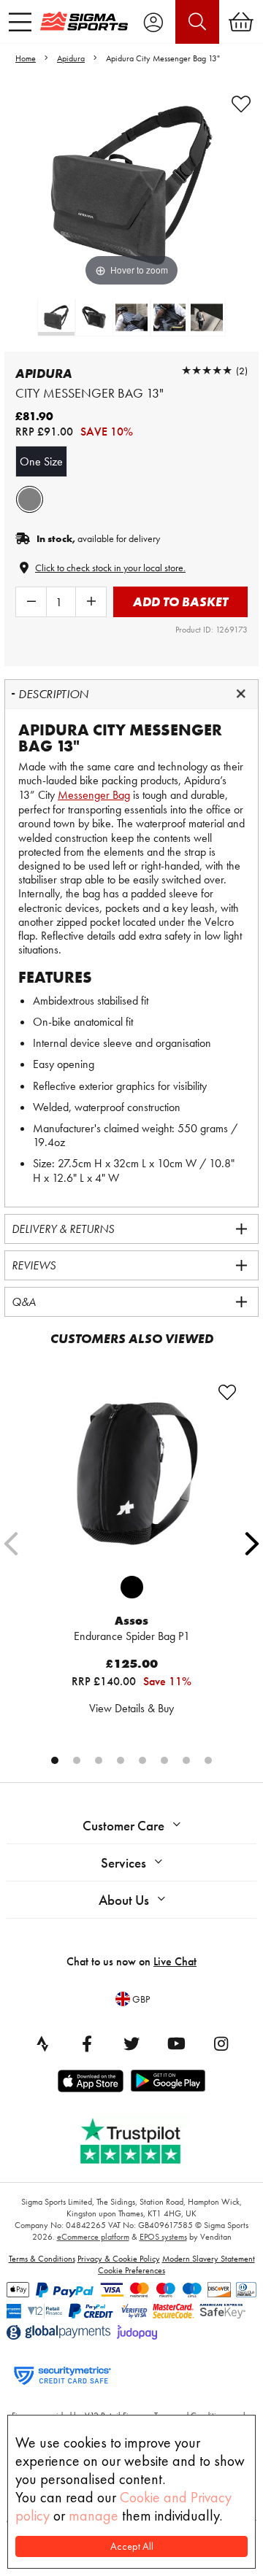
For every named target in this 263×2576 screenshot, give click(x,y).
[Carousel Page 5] (142, 1760)
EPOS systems (163, 2237)
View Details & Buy (131, 1708)
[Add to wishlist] (241, 104)
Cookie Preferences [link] (131, 2270)
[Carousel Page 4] (121, 1760)
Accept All (132, 2546)
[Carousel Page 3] (99, 1760)
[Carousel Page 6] (164, 1760)
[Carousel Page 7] (186, 1760)
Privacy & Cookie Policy (119, 2259)
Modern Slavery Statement (209, 2259)
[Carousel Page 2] (77, 1760)
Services (123, 1863)
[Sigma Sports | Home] (84, 21)
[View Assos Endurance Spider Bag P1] (131, 1474)
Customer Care (123, 1826)
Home (26, 58)
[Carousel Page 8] (208, 1760)
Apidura (71, 58)
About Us (124, 1900)
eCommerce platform (93, 2237)
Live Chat (175, 1961)
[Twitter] (131, 2043)
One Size (41, 461)
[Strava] (42, 2043)
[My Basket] (241, 22)
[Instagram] (221, 2043)
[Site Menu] (20, 22)
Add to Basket (180, 602)
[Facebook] (87, 2043)
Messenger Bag (94, 795)
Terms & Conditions (42, 2259)
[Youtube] (176, 2043)
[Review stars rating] (207, 370)
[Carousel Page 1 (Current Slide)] (55, 1760)
